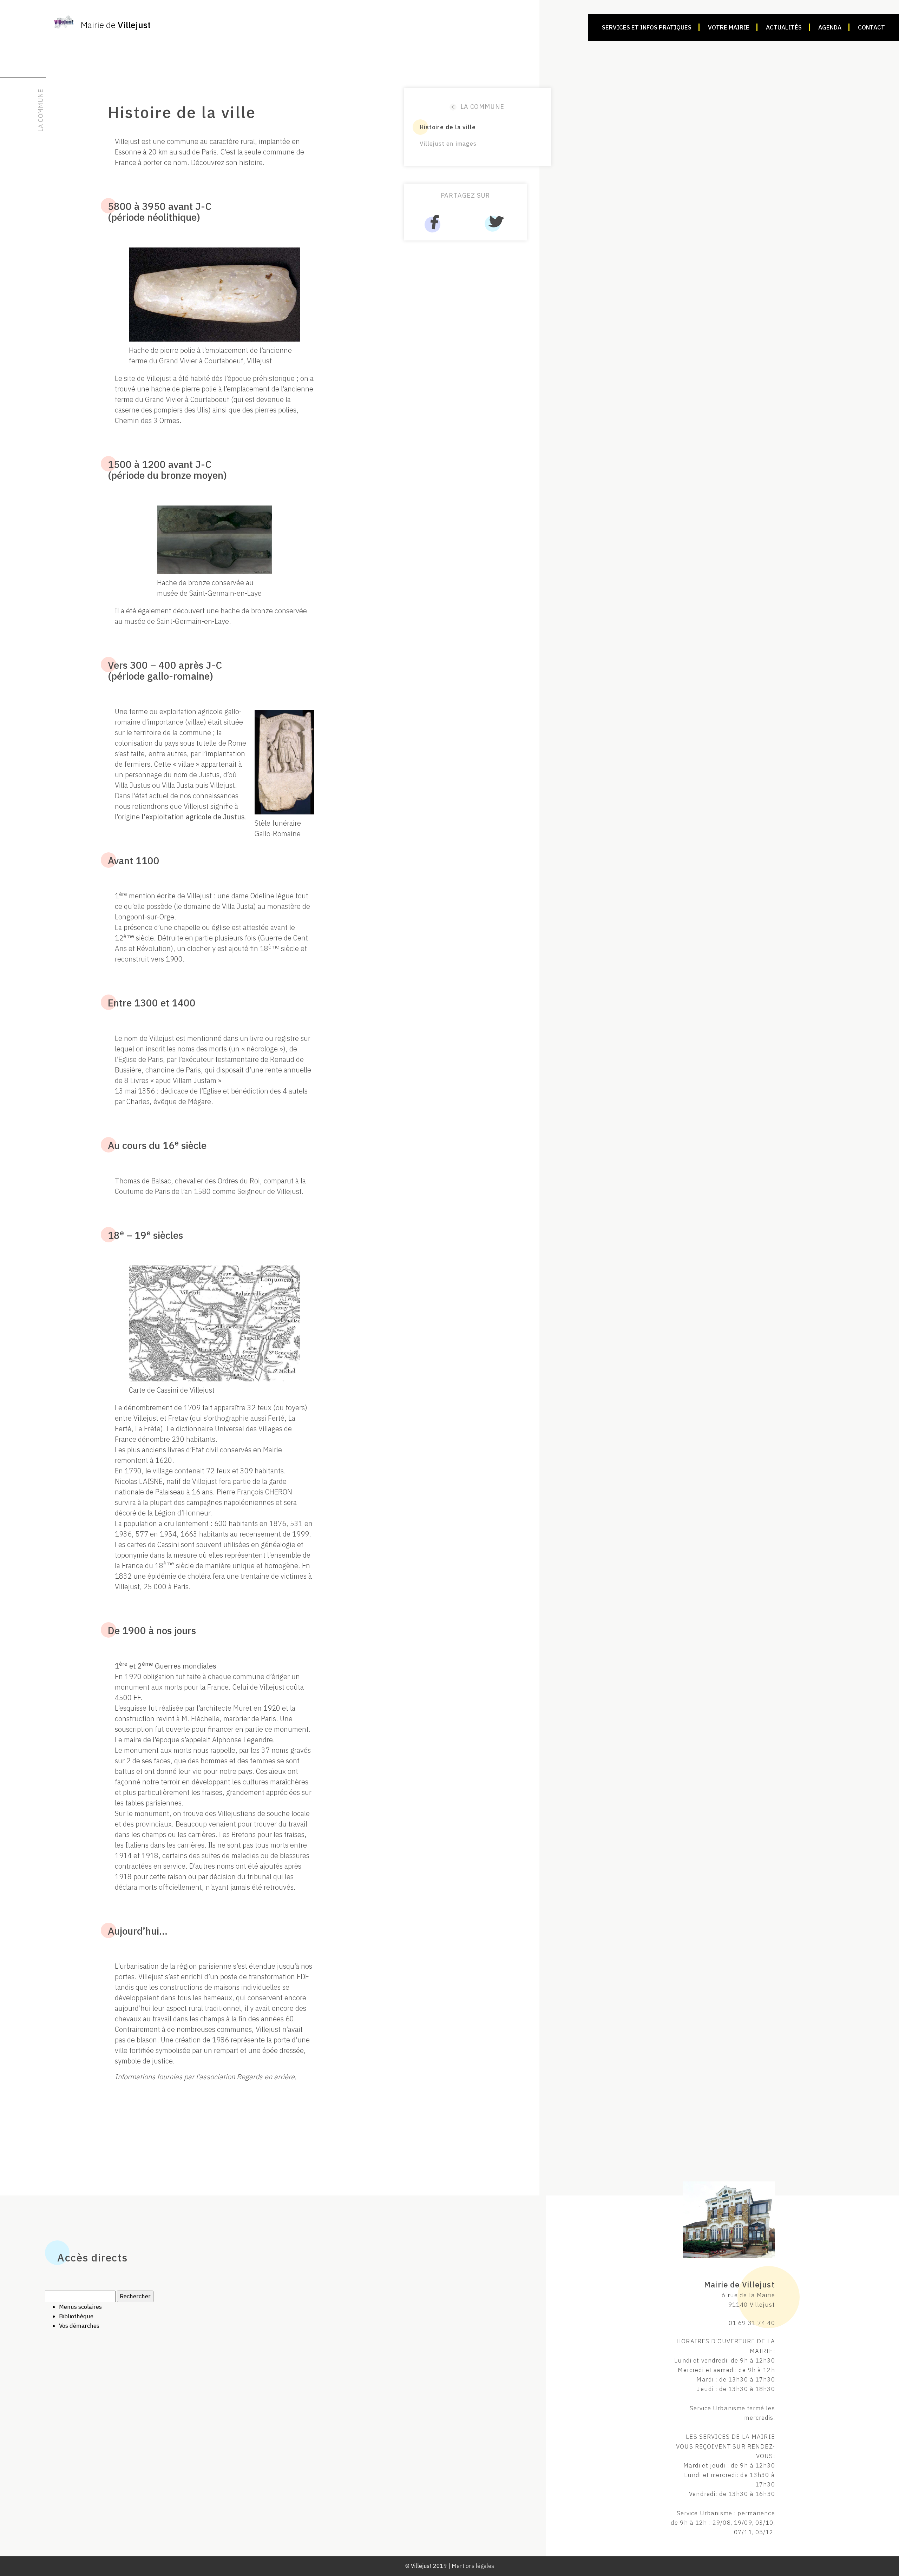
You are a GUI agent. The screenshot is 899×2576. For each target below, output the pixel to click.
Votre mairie (729, 27)
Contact (871, 27)
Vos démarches (79, 2326)
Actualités (784, 27)
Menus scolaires (80, 2307)
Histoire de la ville (448, 127)
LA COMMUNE (478, 107)
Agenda (830, 27)
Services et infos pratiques (647, 27)
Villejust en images (448, 144)
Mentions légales (473, 2566)
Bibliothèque (76, 2316)
